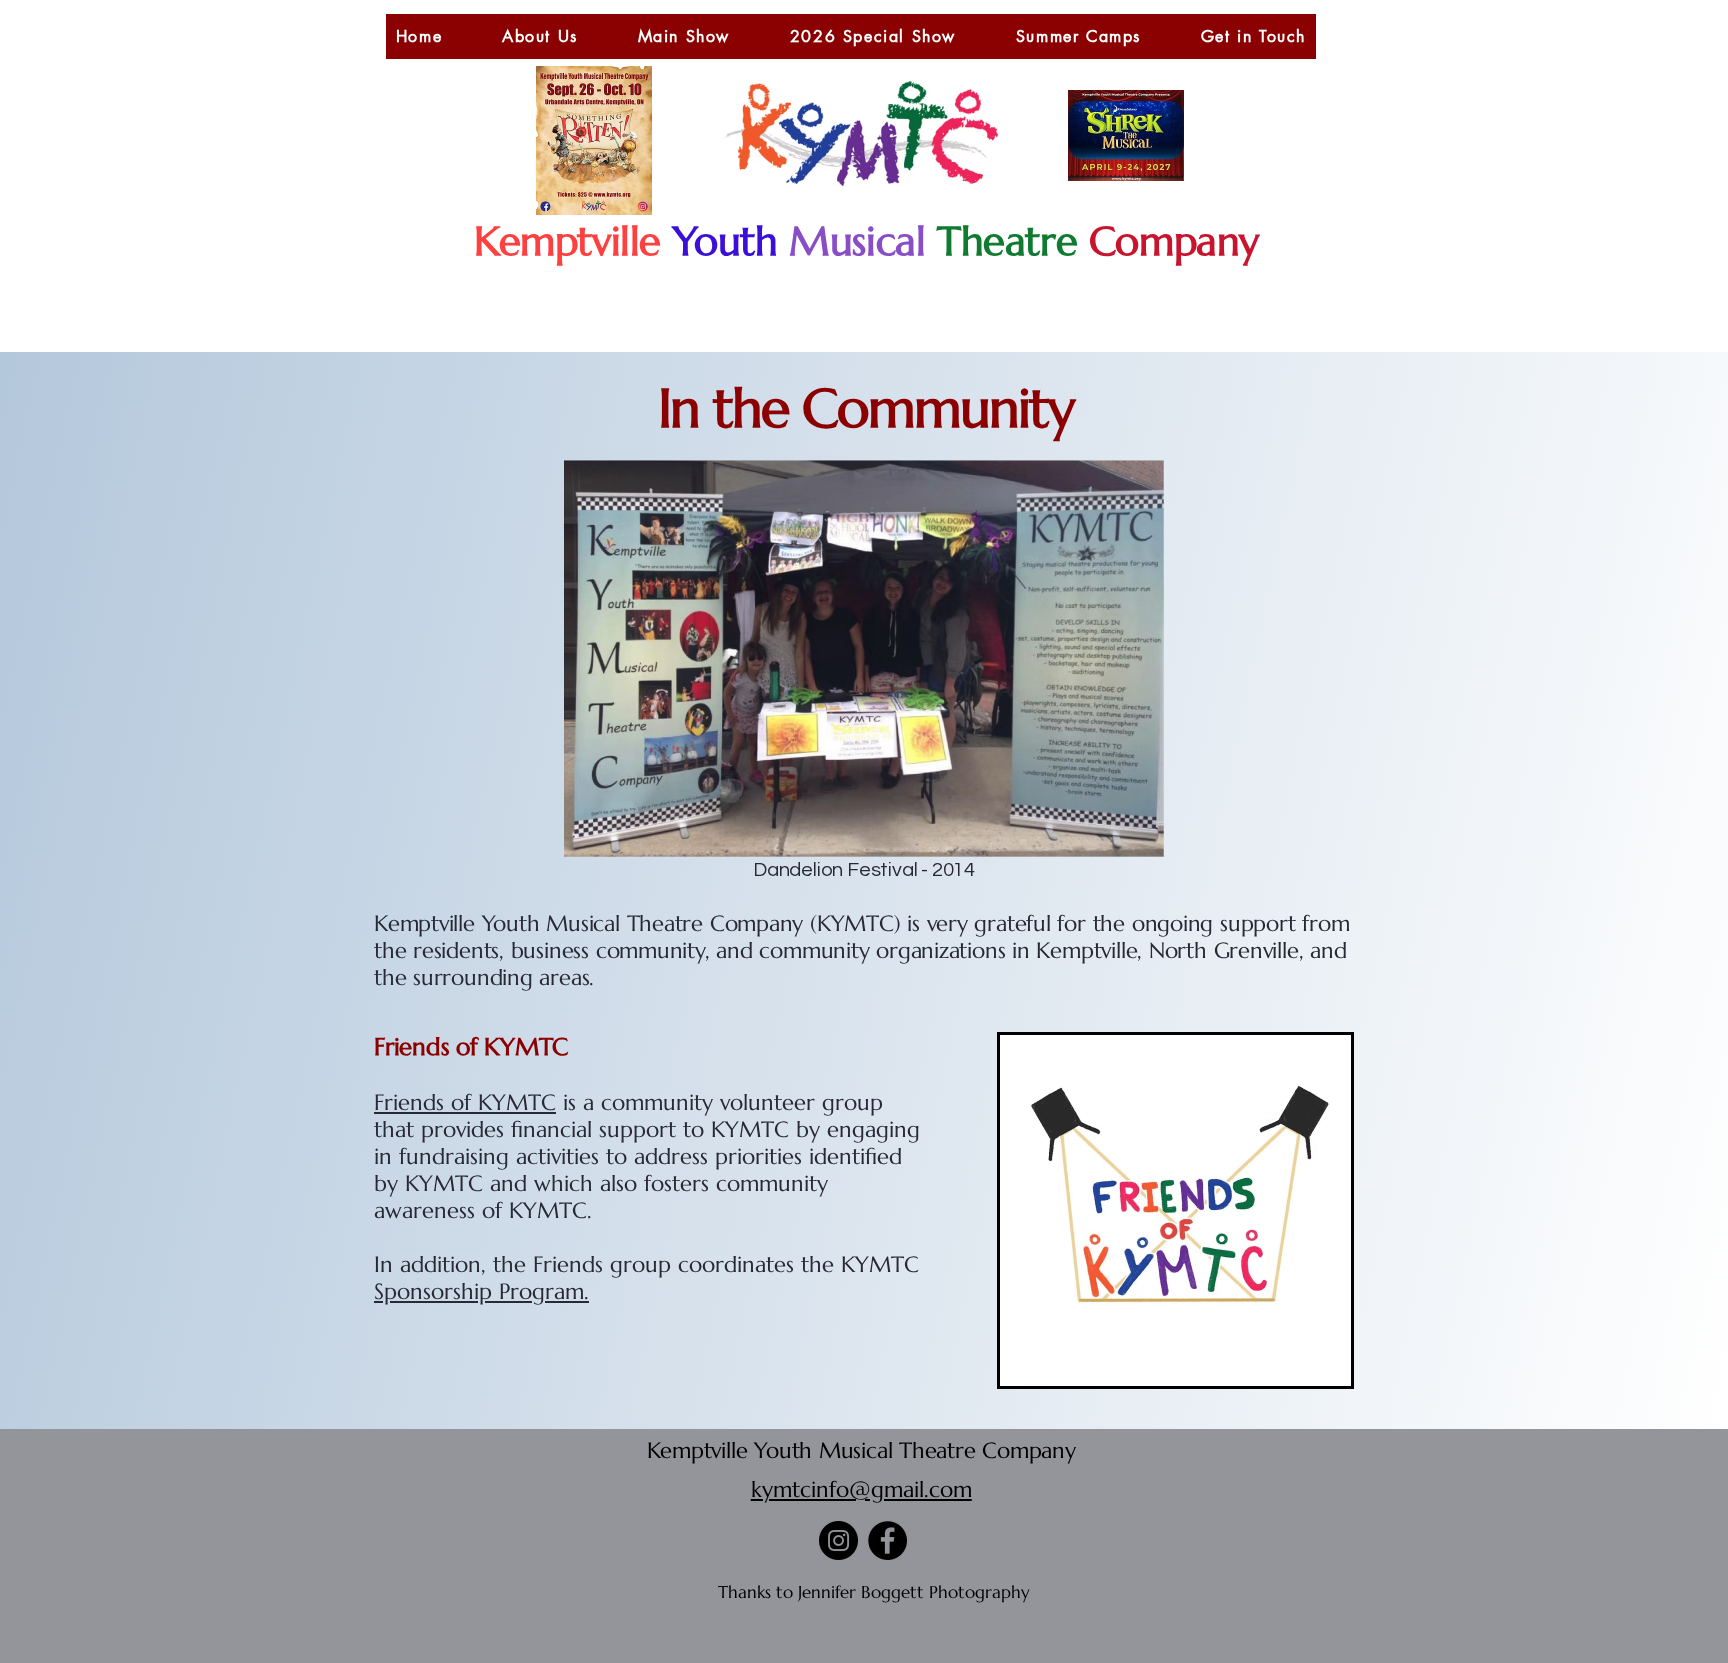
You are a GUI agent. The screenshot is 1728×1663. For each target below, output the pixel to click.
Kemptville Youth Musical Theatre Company (861, 1450)
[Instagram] (838, 1540)
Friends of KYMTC (465, 1102)
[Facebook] (887, 1540)
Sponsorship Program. (481, 1291)
